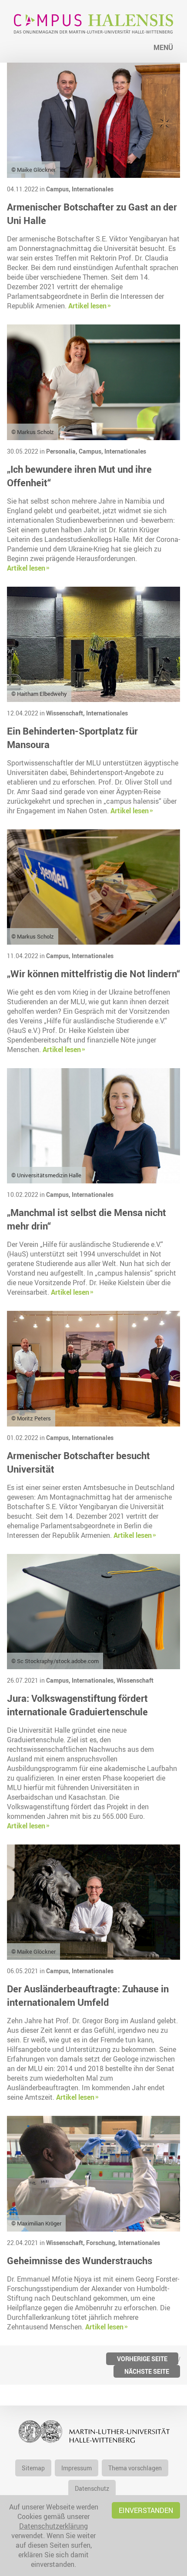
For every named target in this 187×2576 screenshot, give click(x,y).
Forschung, (102, 2243)
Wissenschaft (135, 1680)
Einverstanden (146, 2510)
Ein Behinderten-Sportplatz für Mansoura (72, 738)
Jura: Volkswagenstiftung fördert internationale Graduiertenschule (77, 1705)
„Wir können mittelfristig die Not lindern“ (93, 974)
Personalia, (62, 451)
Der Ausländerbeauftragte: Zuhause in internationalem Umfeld (88, 1995)
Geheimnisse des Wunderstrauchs (80, 2260)
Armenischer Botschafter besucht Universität (78, 1462)
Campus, (59, 189)
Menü (163, 47)
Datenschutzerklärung (53, 2526)
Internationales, (94, 1680)
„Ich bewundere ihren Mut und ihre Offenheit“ (79, 476)
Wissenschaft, (66, 713)
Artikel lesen (87, 306)
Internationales (93, 189)
